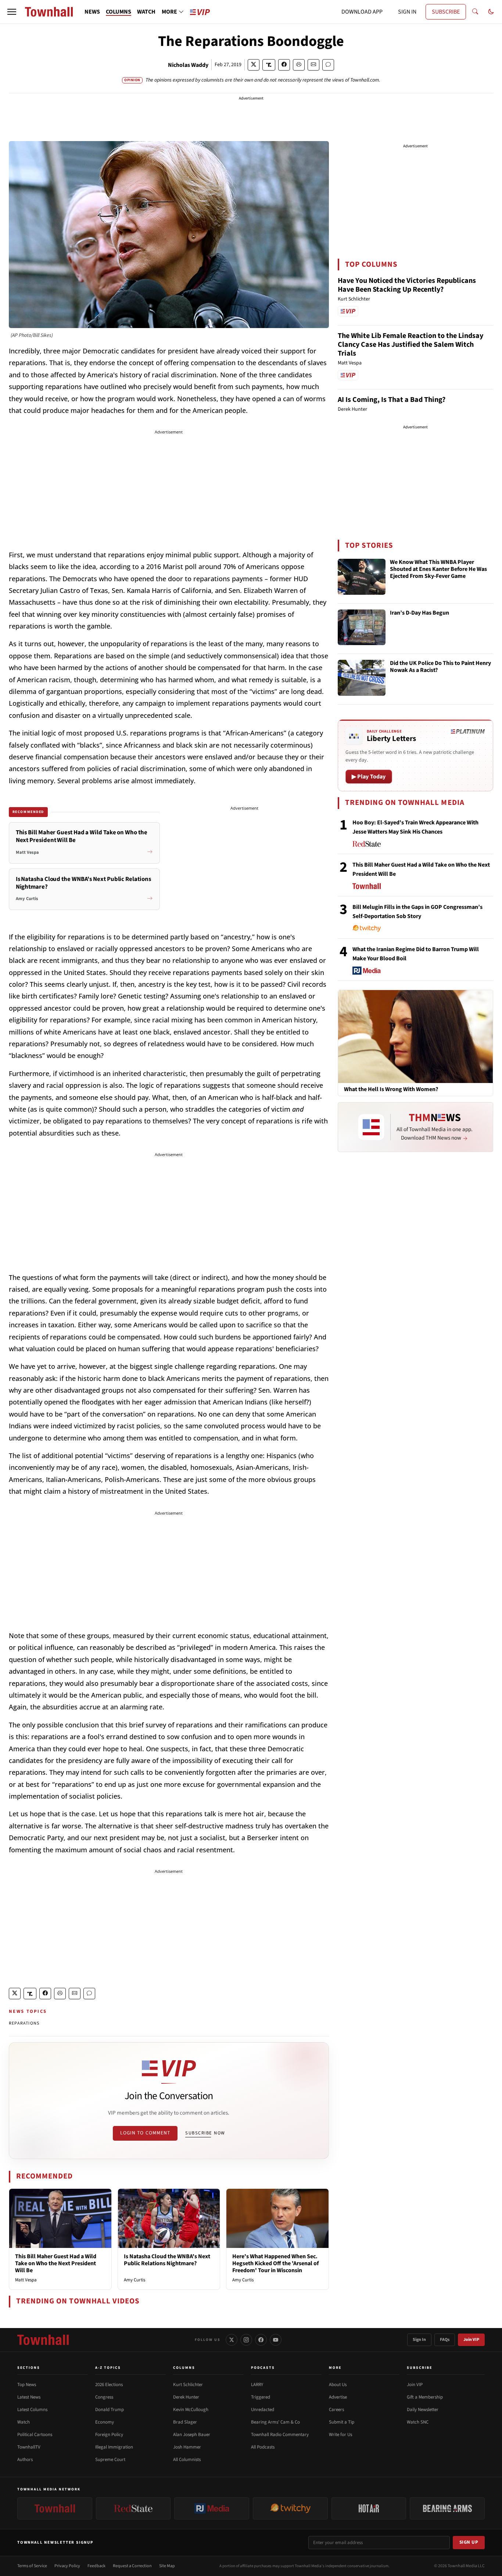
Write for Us (340, 2435)
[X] (232, 2340)
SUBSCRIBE (446, 12)
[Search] (475, 12)
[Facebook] (261, 2340)
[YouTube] (276, 2340)
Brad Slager (185, 2422)
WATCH (146, 12)
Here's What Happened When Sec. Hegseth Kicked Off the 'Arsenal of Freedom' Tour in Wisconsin (275, 2263)
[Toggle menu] (12, 12)
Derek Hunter (186, 2397)
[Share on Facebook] (284, 65)
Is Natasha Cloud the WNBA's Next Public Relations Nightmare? (167, 2260)
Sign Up (469, 2542)
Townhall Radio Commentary (280, 2435)
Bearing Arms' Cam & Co (275, 2422)
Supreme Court (110, 2460)
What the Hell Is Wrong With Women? (391, 1089)
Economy (105, 2422)
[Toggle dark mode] (491, 12)
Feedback (96, 2566)
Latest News (29, 2397)
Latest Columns (32, 2410)
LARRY (257, 2385)
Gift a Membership (425, 2397)
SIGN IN (407, 12)
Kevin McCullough (191, 2410)
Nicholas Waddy (188, 65)
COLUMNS (119, 12)
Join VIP (471, 2340)
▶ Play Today (369, 777)
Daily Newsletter (423, 2410)
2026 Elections (109, 2385)
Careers (336, 2410)
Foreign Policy (109, 2435)
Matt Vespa (26, 2280)
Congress (104, 2397)
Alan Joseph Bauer (192, 2435)
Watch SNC (418, 2422)
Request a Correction (132, 2566)
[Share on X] (254, 65)
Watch (24, 2422)
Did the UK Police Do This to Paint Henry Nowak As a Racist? (440, 667)
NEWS (92, 12)
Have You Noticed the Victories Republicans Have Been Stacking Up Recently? (407, 285)
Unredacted (263, 2410)
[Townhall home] (43, 2340)
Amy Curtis (135, 2280)
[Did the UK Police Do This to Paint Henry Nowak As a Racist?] (362, 678)
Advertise (338, 2397)
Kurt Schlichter (188, 2385)
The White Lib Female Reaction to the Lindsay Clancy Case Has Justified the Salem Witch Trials (410, 345)
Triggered (261, 2397)
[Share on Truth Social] (269, 65)
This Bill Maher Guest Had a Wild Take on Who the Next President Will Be (56, 2263)
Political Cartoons (35, 2435)
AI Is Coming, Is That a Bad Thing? (392, 400)
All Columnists (187, 2460)
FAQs (445, 2340)
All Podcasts (263, 2447)
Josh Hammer (187, 2447)
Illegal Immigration (114, 2447)
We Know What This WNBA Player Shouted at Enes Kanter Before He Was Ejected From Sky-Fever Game (438, 569)
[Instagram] (246, 2340)
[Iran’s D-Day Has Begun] (362, 627)
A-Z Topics (108, 2368)
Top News (27, 2385)
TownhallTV (29, 2447)
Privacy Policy (67, 2566)
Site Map (167, 2566)
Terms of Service (32, 2566)
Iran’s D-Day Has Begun (419, 613)
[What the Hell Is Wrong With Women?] (415, 1036)
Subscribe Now (205, 2133)
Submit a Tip (342, 2422)
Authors (25, 2460)
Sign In (419, 2340)
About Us (338, 2385)
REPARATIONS (24, 2023)
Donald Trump (110, 2410)
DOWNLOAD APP (362, 12)
